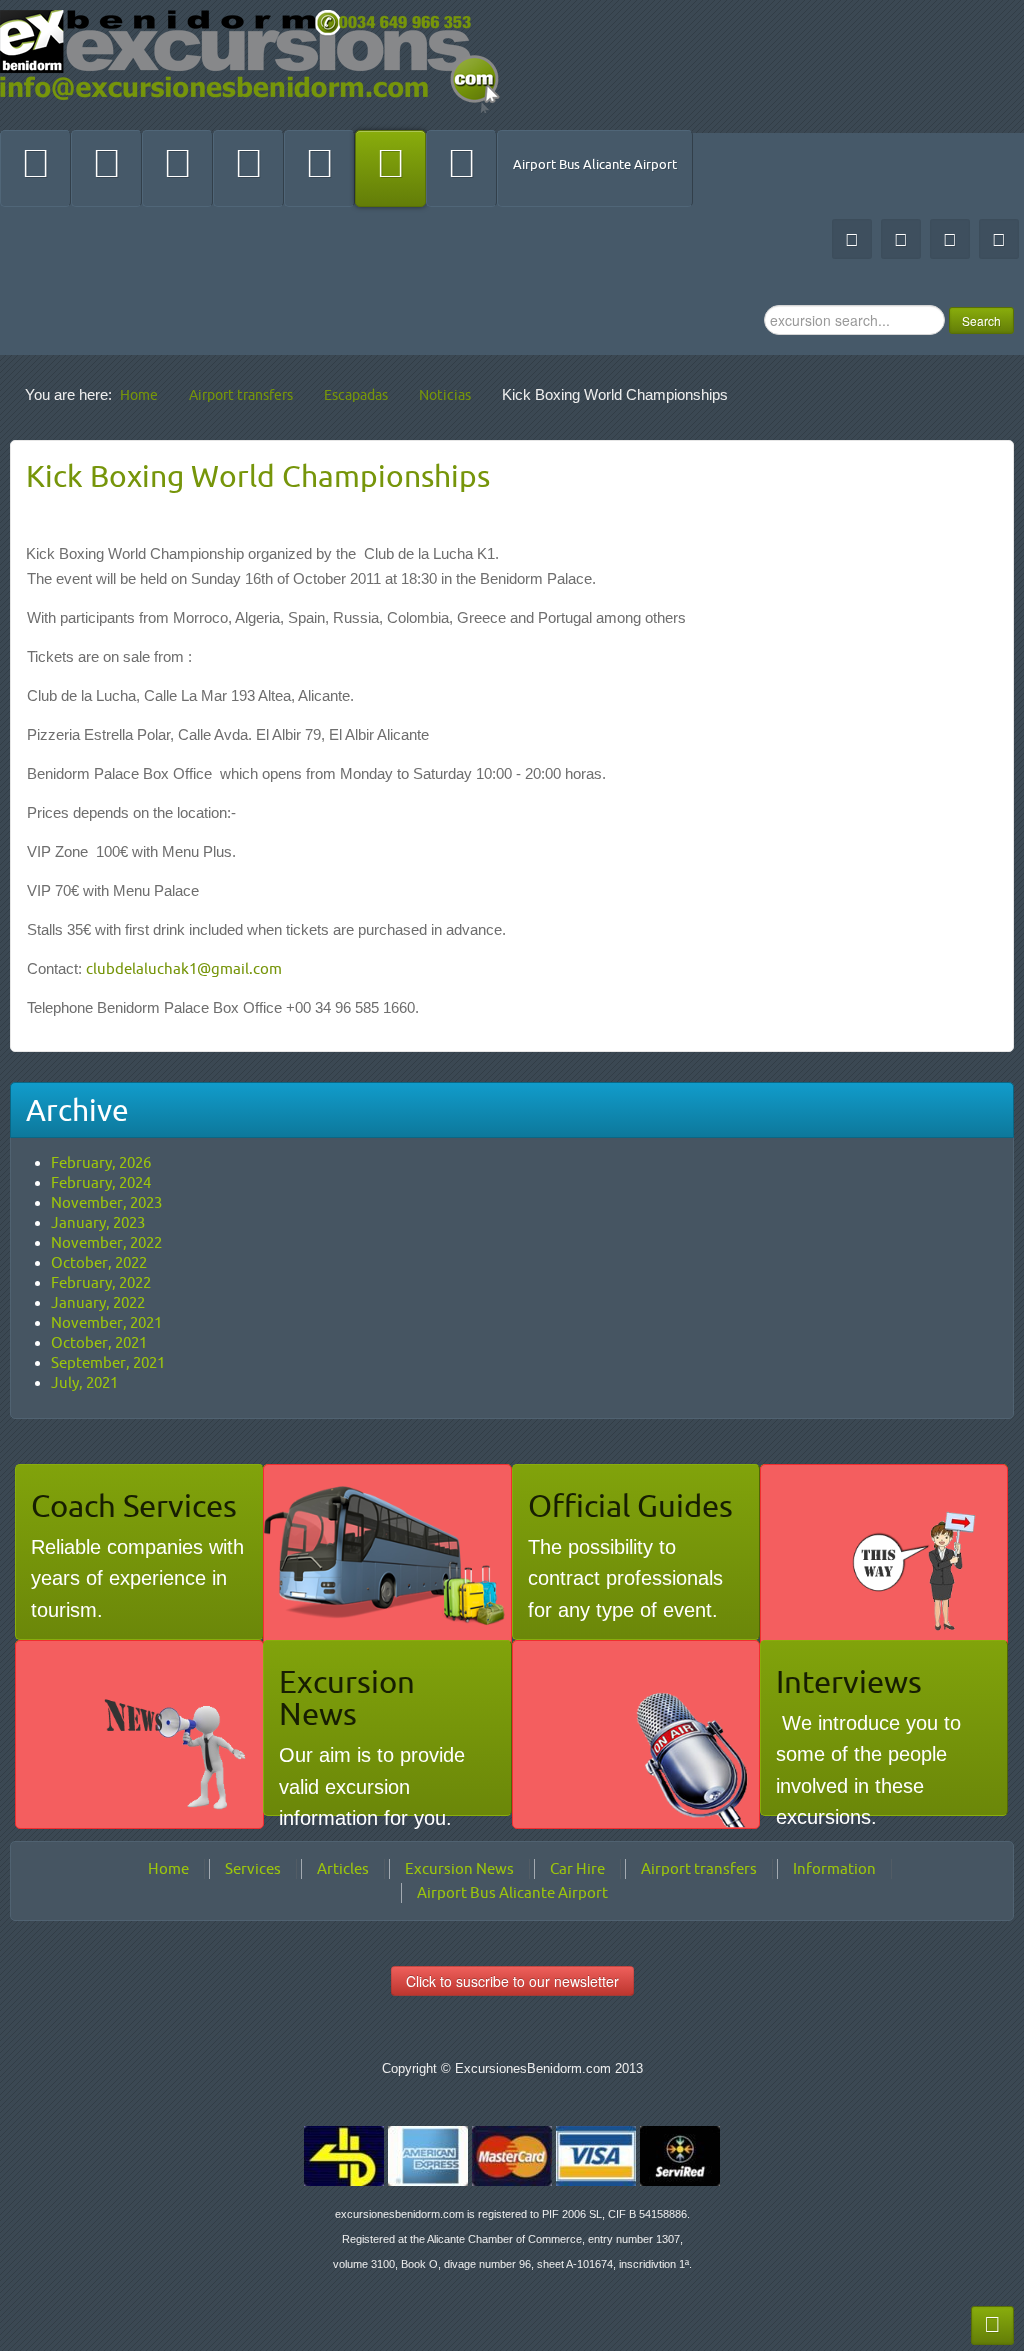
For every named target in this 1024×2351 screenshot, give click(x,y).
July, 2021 (84, 1382)
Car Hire (577, 1868)
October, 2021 (99, 1342)
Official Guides (630, 1505)
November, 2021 (106, 1322)
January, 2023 (98, 1222)
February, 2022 (101, 1282)
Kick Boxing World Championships (258, 476)
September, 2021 (108, 1362)
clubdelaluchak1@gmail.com (184, 968)
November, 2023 (106, 1202)
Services (253, 1868)
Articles (343, 1868)
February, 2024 (101, 1182)
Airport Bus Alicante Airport (595, 164)
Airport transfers (699, 1868)
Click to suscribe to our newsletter (512, 1981)
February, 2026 (101, 1162)
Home (168, 1868)
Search (981, 320)
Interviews (849, 1681)
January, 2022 (98, 1302)
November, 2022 (106, 1242)
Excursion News (347, 1697)
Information (834, 1868)
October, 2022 (99, 1262)
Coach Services (134, 1505)
